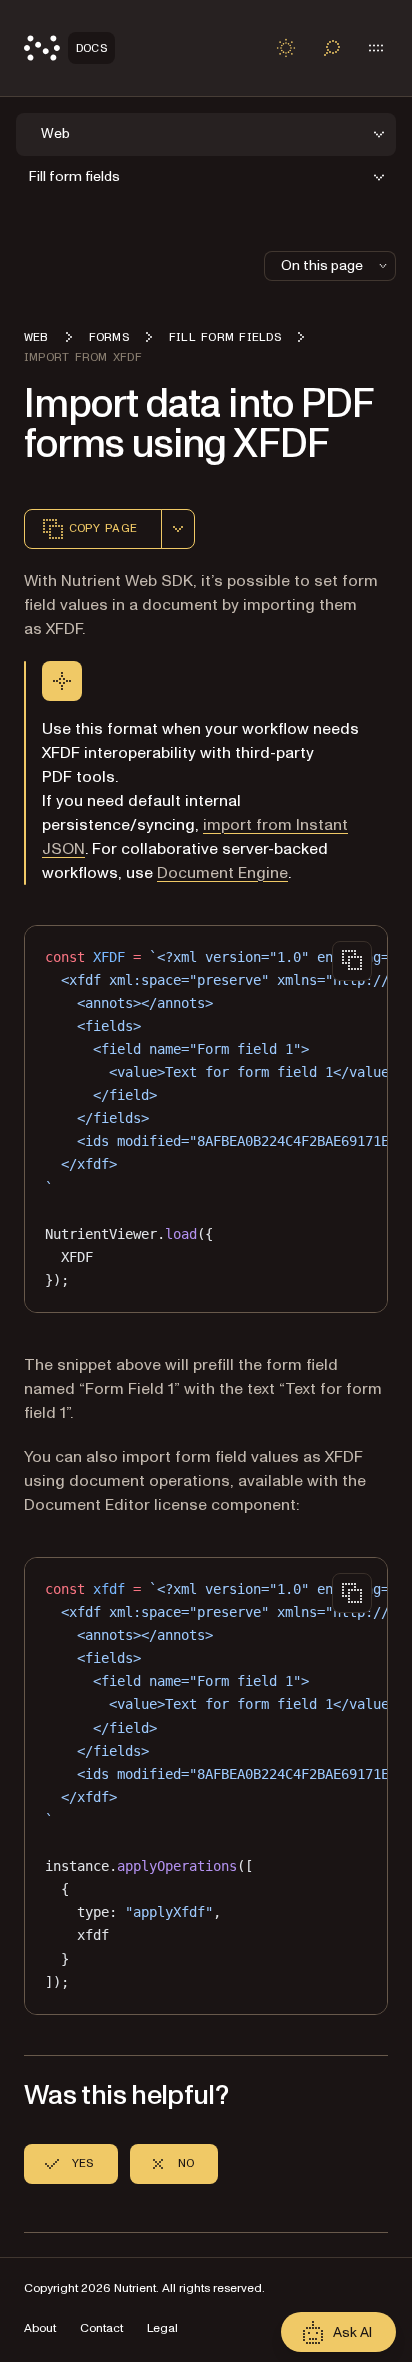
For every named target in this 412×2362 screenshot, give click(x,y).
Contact (101, 2328)
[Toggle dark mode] (286, 48)
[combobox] (178, 529)
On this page (322, 265)
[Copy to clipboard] (352, 961)
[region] (206, 1119)
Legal (162, 2328)
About (40, 2328)
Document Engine (222, 873)
